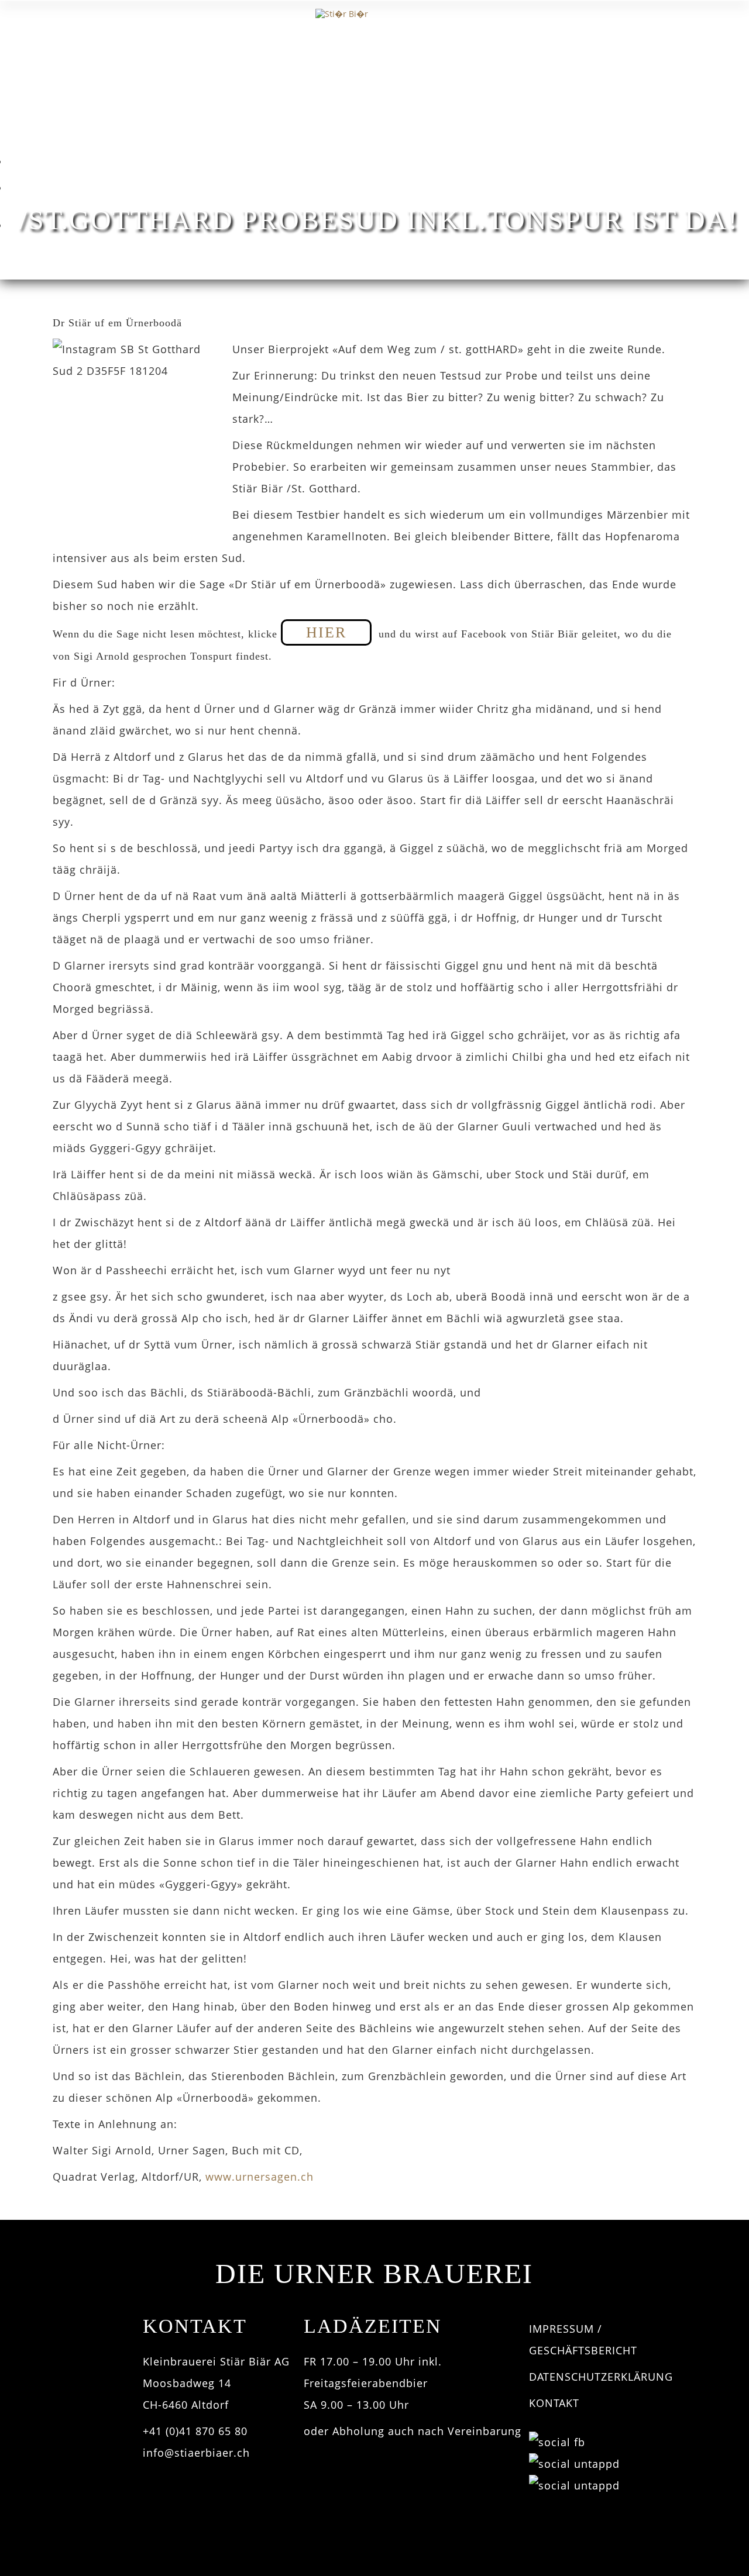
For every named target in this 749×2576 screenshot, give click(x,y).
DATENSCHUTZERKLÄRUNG (601, 2377)
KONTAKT (554, 2403)
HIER (326, 632)
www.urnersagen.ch (260, 2177)
